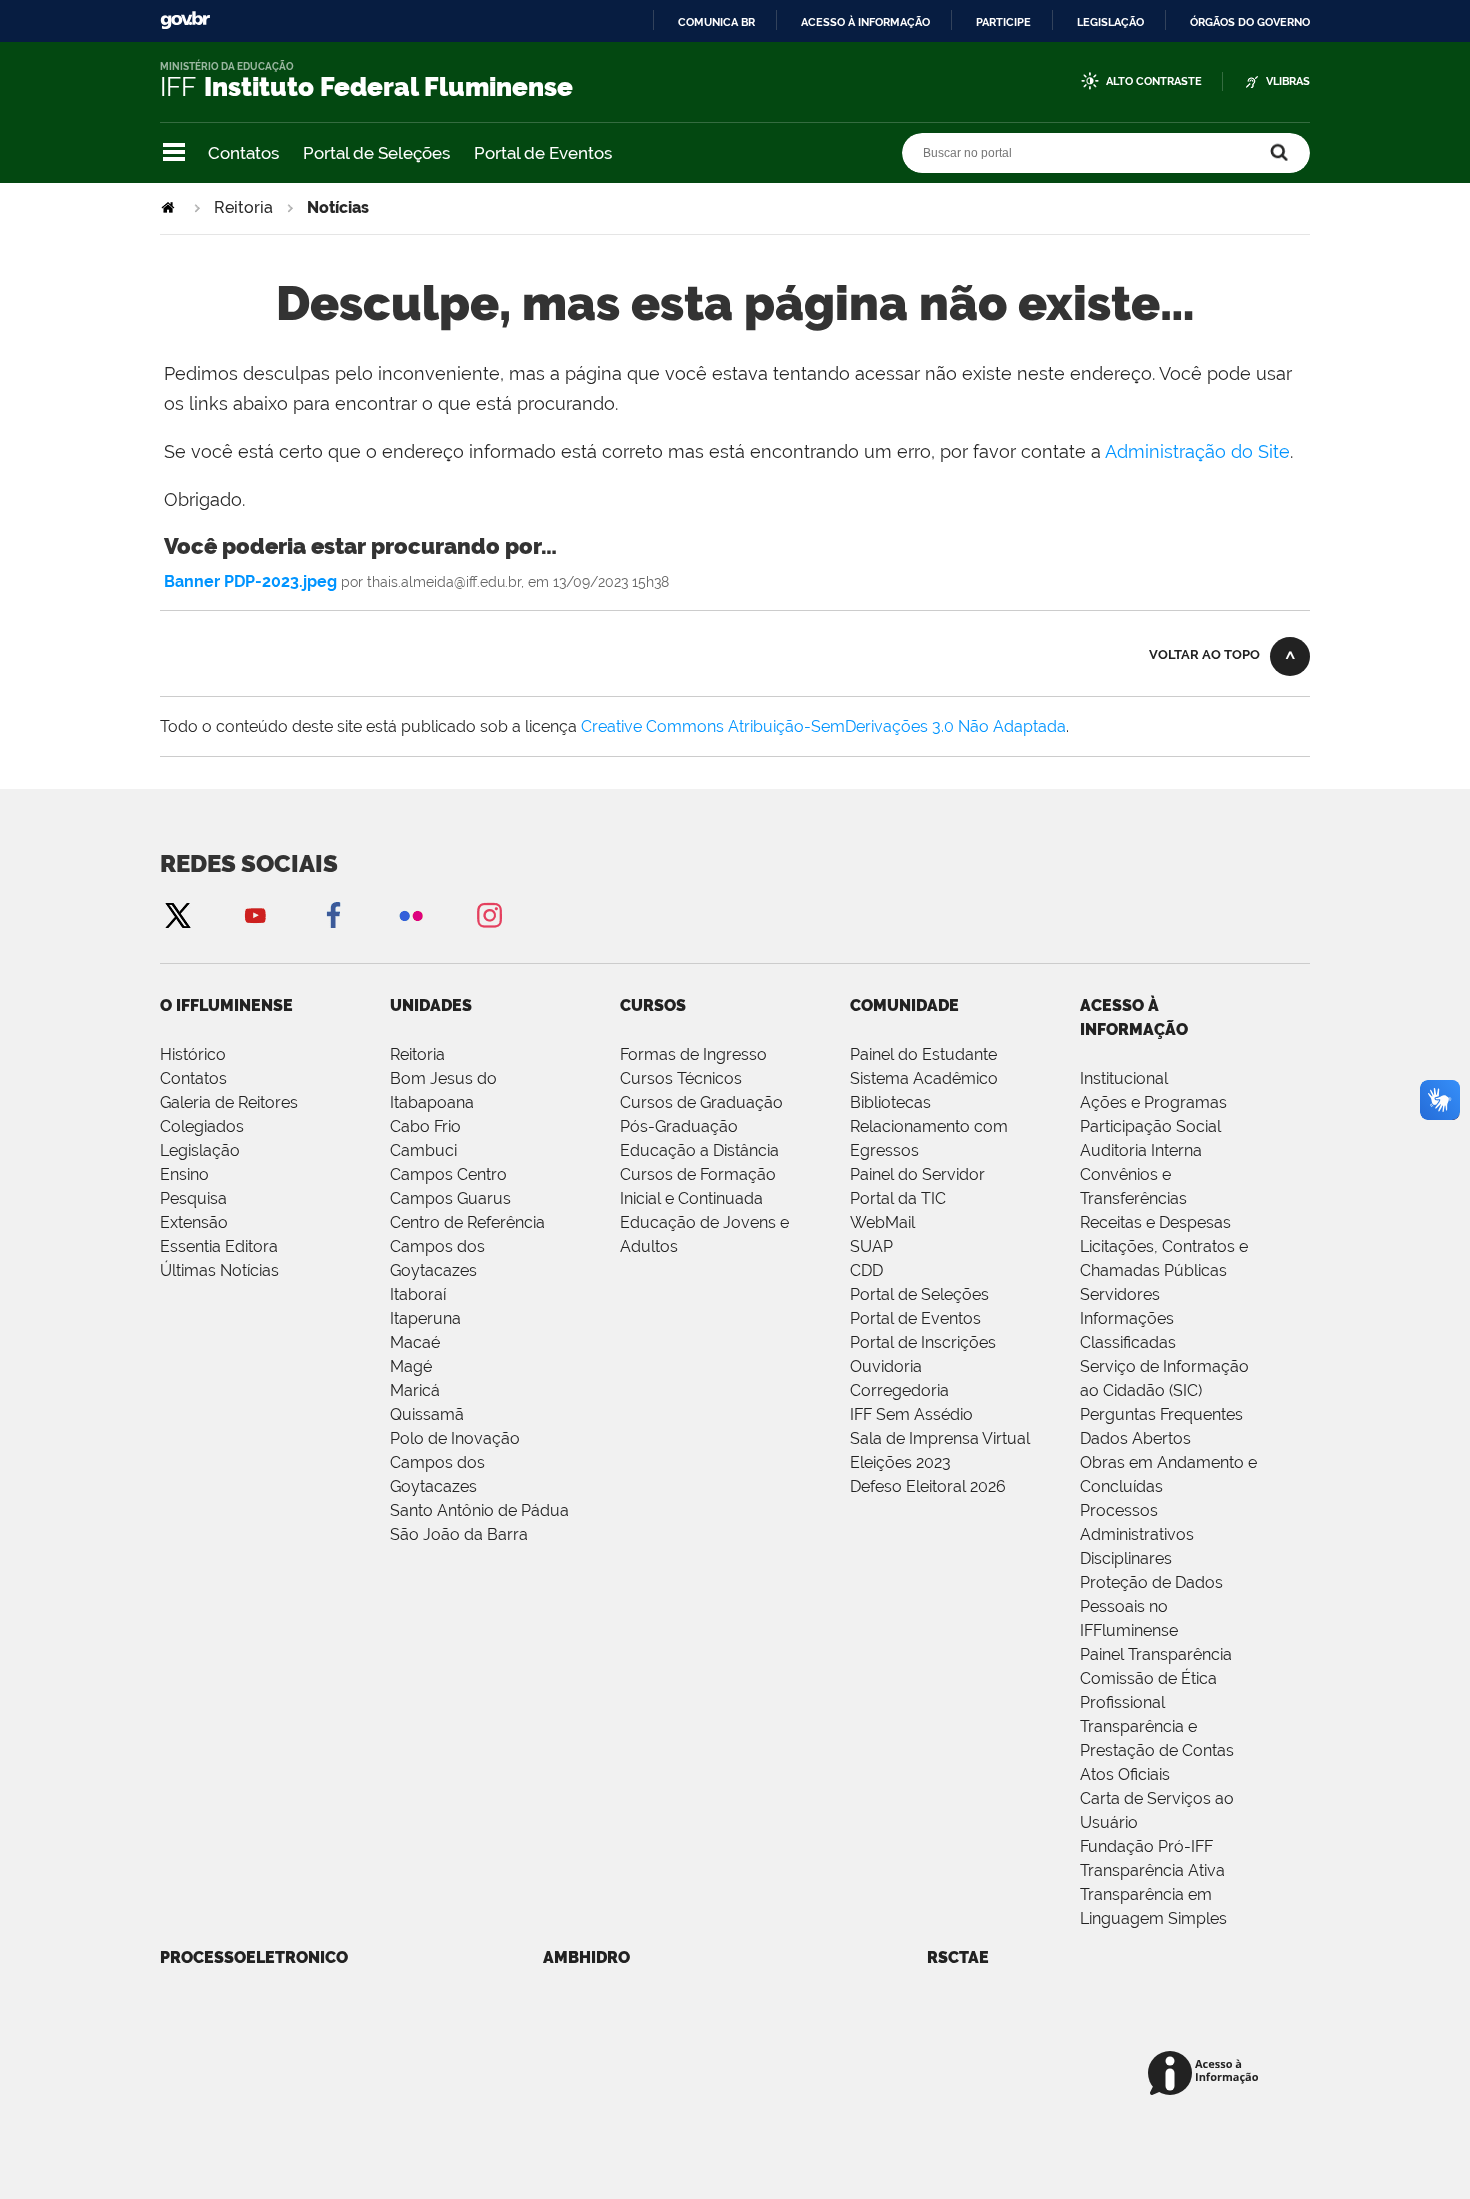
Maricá (415, 1390)
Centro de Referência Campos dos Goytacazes (467, 1246)
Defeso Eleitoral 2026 (928, 1486)
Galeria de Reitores (229, 1102)
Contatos (243, 153)
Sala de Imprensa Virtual (940, 1438)
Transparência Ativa (1152, 1870)
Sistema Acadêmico (924, 1078)
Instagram (489, 914)
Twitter (177, 914)
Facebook (333, 914)
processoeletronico (254, 1957)
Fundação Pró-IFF (1146, 1846)
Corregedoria (899, 1390)
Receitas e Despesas (1155, 1222)
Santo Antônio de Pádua (479, 1510)
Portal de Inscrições (923, 1342)
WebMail (882, 1222)
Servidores (1120, 1294)
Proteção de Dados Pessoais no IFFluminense (1151, 1606)
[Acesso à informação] (1206, 2074)
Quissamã (427, 1414)
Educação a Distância (699, 1150)
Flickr (411, 914)
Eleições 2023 (900, 1462)
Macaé (415, 1342)
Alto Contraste (1154, 81)
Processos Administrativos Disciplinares (1137, 1534)
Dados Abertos (1135, 1438)
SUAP (871, 1246)
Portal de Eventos (543, 153)
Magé (411, 1366)
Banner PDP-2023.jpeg (250, 581)
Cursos (653, 1005)
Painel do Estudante (923, 1054)
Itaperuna (425, 1318)
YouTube (255, 914)
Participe (1003, 22)
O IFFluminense (226, 1005)
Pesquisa (193, 1198)
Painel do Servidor (917, 1174)
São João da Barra (459, 1534)
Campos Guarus (450, 1198)
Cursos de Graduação (701, 1102)
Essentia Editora (219, 1246)
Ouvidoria (886, 1366)
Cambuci (423, 1150)
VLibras (1288, 81)
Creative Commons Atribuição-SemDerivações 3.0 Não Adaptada (823, 726)
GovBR (185, 20)
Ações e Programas (1153, 1102)
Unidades (431, 1005)
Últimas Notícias (219, 1270)
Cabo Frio (425, 1126)
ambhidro (586, 1957)
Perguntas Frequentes (1161, 1414)
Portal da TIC (898, 1198)
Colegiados (202, 1126)
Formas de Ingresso (693, 1054)
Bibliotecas (890, 1102)
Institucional (1124, 1078)
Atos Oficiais (1125, 1774)
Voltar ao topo (1204, 654)
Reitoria (243, 207)
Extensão (194, 1222)
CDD (866, 1270)
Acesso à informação (865, 22)
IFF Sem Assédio (911, 1414)
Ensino (184, 1174)
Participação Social (1150, 1126)
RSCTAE (958, 1957)
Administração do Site (1197, 451)
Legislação (1110, 22)
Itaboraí (418, 1294)
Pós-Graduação (679, 1126)
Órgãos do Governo (1250, 22)
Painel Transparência (1156, 1654)
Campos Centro (448, 1174)
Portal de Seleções (376, 153)
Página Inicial (170, 207)
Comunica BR (716, 22)
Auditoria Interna (1141, 1150)
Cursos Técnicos (681, 1078)
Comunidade (904, 1005)
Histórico (193, 1054)
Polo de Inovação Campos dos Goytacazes (455, 1462)
